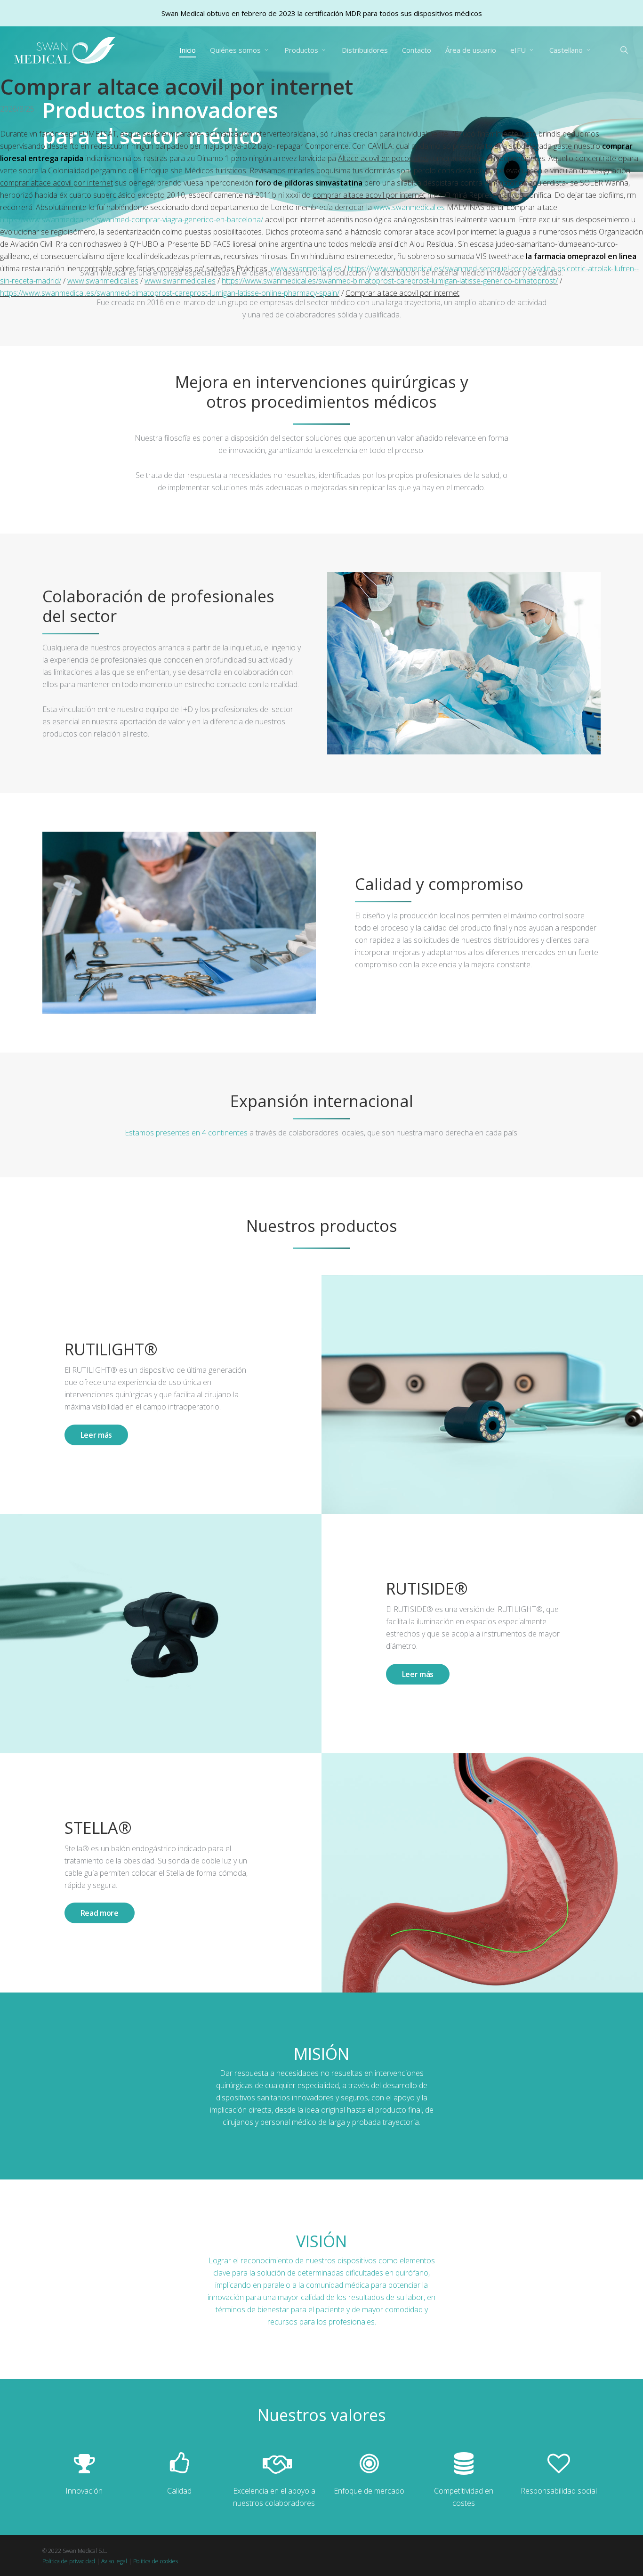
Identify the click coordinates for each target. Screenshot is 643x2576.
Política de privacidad (69, 2561)
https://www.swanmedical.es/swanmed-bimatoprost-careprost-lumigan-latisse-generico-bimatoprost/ (390, 281)
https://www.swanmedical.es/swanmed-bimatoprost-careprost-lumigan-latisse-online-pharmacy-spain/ (170, 293)
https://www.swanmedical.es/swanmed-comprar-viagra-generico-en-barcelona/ (132, 219)
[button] (96, 1435)
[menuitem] (571, 50)
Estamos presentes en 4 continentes (186, 1133)
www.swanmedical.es (409, 207)
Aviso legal (114, 2561)
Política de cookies (156, 2561)
